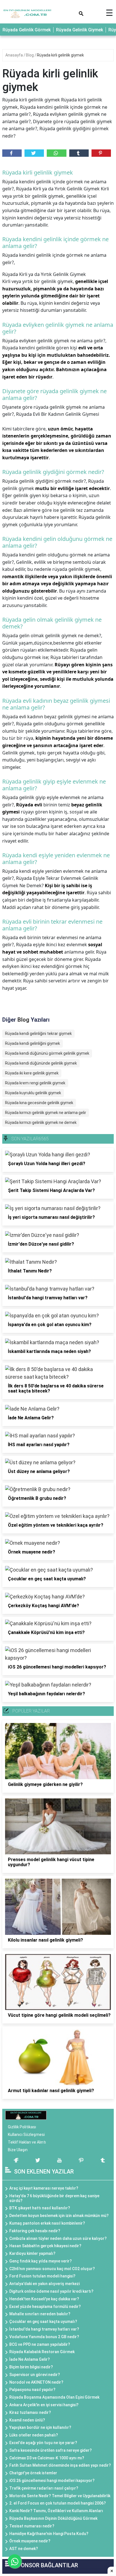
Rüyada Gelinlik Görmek (27, 30)
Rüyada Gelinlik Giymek (80, 30)
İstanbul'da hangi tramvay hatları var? (44, 2329)
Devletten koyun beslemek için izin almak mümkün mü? (59, 2216)
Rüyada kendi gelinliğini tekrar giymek (38, 1034)
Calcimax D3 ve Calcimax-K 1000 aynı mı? (47, 2458)
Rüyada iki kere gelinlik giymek (32, 1073)
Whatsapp (56, 153)
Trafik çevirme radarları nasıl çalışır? (44, 2488)
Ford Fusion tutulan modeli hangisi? (42, 2276)
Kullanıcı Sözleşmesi (26, 2135)
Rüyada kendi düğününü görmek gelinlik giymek (47, 1053)
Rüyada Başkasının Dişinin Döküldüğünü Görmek (53, 2518)
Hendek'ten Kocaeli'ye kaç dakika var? (44, 2299)
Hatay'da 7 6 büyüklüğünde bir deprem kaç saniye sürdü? (54, 2198)
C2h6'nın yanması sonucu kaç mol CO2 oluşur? (52, 2269)
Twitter (34, 153)
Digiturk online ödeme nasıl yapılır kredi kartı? (51, 2291)
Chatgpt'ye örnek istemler (33, 2473)
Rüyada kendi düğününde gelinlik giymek (41, 1063)
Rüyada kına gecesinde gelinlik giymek (39, 1103)
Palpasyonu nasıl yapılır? (32, 2390)
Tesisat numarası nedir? (32, 2526)
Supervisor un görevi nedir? (35, 2375)
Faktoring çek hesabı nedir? (35, 2231)
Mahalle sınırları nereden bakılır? (40, 2314)
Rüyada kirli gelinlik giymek (60, 55)
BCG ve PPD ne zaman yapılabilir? (40, 2344)
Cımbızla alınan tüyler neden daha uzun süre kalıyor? (58, 2238)
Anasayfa (14, 55)
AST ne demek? (24, 2549)
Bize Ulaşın (18, 2150)
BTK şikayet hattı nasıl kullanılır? (40, 2208)
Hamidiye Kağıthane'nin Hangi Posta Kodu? (49, 2534)
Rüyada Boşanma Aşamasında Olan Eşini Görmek (54, 2397)
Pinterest (101, 153)
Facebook (12, 153)
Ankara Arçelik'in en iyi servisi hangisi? (44, 2405)
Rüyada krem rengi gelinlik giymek (35, 1083)
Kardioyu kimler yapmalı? (32, 2253)
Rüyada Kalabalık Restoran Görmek (42, 2352)
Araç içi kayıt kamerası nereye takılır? (44, 2188)
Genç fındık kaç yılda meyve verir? (41, 2261)
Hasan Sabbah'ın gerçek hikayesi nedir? (45, 2246)
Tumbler (79, 153)
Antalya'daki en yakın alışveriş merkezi (44, 2284)
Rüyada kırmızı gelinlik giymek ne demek (41, 1122)
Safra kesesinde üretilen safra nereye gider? (51, 2450)
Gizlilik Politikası (22, 2127)
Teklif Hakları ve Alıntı (27, 2142)
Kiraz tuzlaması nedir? (30, 2412)
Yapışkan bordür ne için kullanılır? (40, 2427)
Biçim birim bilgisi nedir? (31, 2367)
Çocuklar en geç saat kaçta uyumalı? (43, 2322)
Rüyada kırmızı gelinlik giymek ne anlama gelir (46, 1113)
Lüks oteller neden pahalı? (34, 2435)
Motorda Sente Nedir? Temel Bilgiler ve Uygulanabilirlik (60, 2496)
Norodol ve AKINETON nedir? (36, 2382)
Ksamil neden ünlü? (27, 2420)
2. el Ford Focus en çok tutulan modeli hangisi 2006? (58, 2503)
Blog (30, 55)
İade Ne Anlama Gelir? (30, 2359)
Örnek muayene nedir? (30, 2541)
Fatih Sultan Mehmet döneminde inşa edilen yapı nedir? (60, 2465)
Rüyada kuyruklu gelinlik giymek (33, 1093)
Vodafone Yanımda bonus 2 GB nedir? (44, 2337)
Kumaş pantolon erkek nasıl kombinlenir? (47, 2223)
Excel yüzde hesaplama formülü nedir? (45, 2307)
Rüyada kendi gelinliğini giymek (33, 1043)
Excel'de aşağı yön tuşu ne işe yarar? (43, 2443)
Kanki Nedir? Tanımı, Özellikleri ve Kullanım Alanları (56, 2511)
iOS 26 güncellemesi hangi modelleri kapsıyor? (52, 2481)
